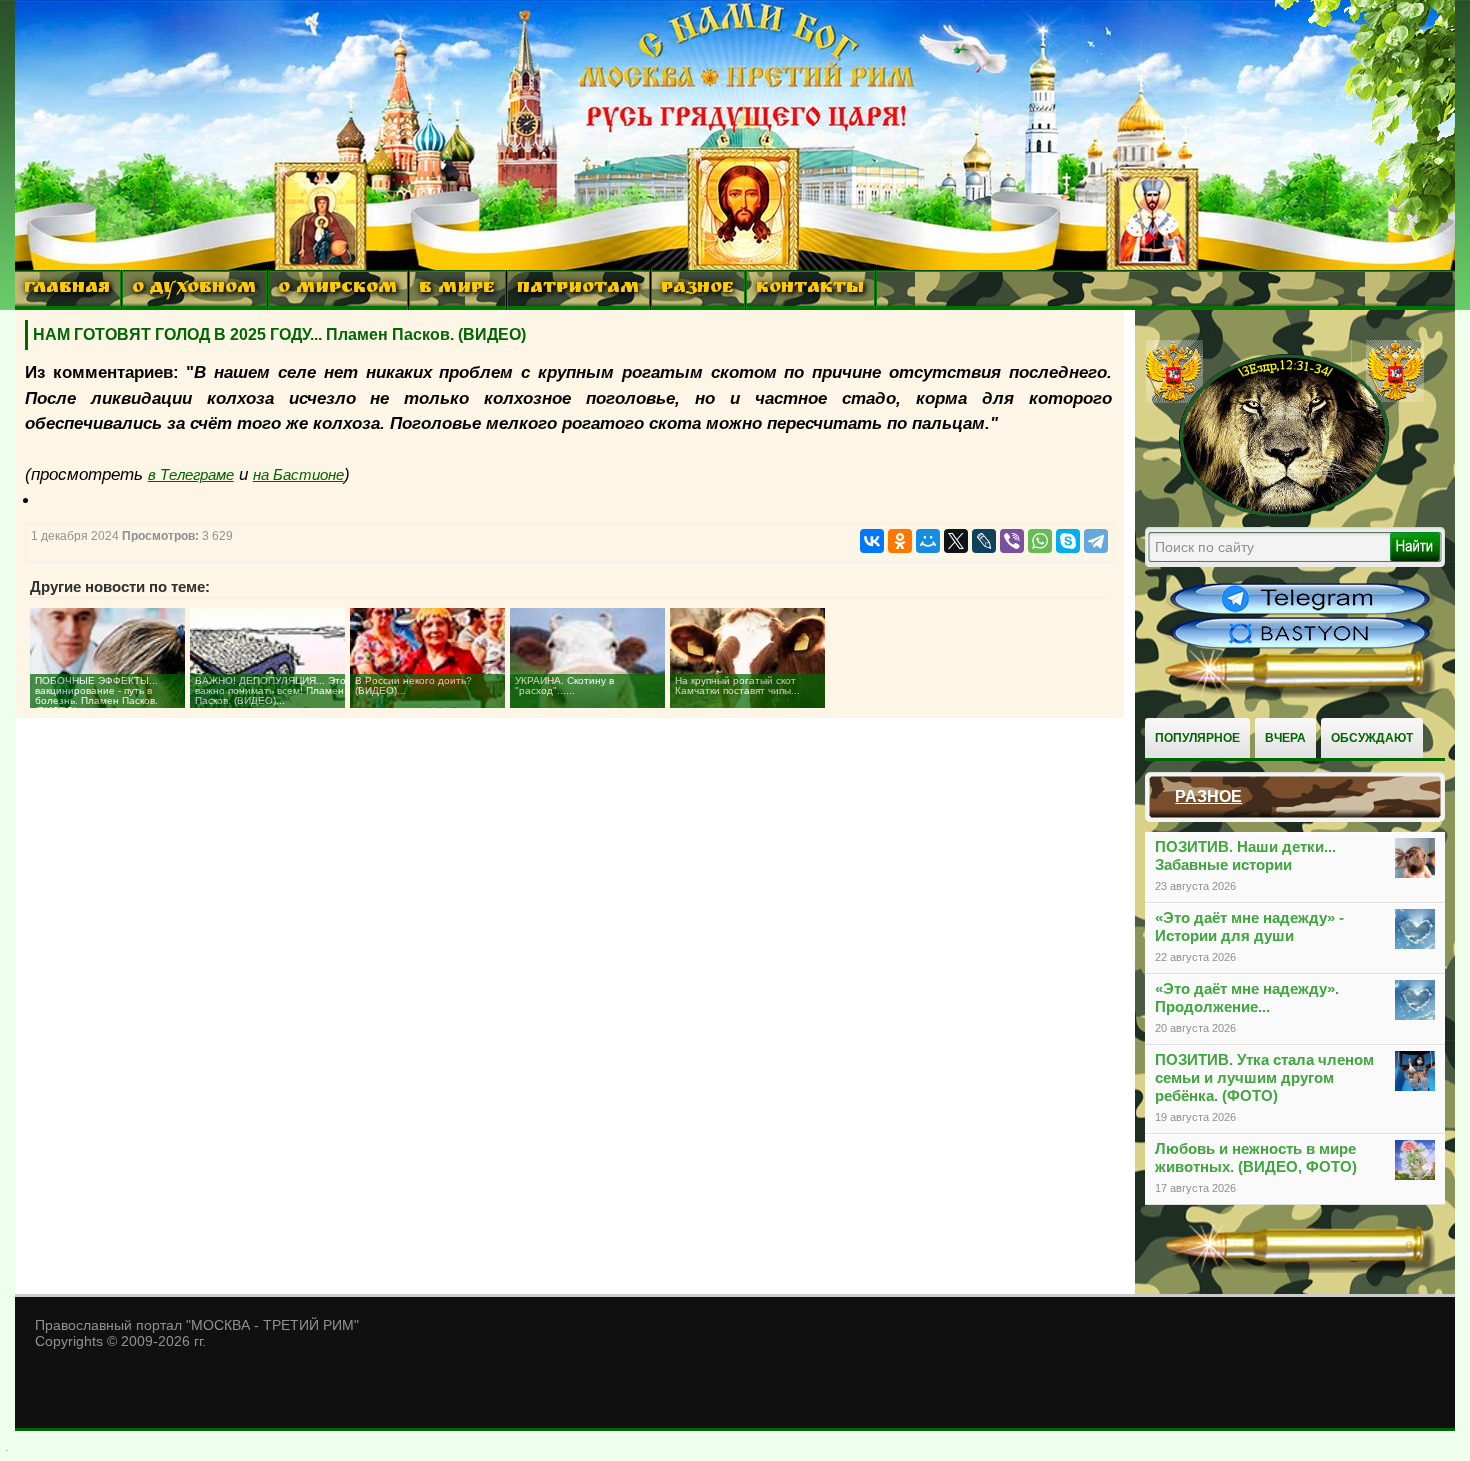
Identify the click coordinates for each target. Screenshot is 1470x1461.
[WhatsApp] (1040, 541)
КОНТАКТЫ (810, 289)
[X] (956, 541)
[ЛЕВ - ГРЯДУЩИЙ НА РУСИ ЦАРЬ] (1285, 513)
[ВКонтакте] (872, 541)
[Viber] (1012, 541)
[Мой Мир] (928, 541)
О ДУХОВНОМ (194, 289)
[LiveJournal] (984, 541)
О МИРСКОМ (337, 289)
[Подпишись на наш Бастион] (1300, 646)
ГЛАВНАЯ (67, 289)
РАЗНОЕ (697, 289)
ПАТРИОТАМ (578, 289)
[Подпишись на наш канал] (1300, 612)
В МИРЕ (457, 289)
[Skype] (1068, 541)
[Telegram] (1096, 541)
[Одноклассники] (900, 541)
